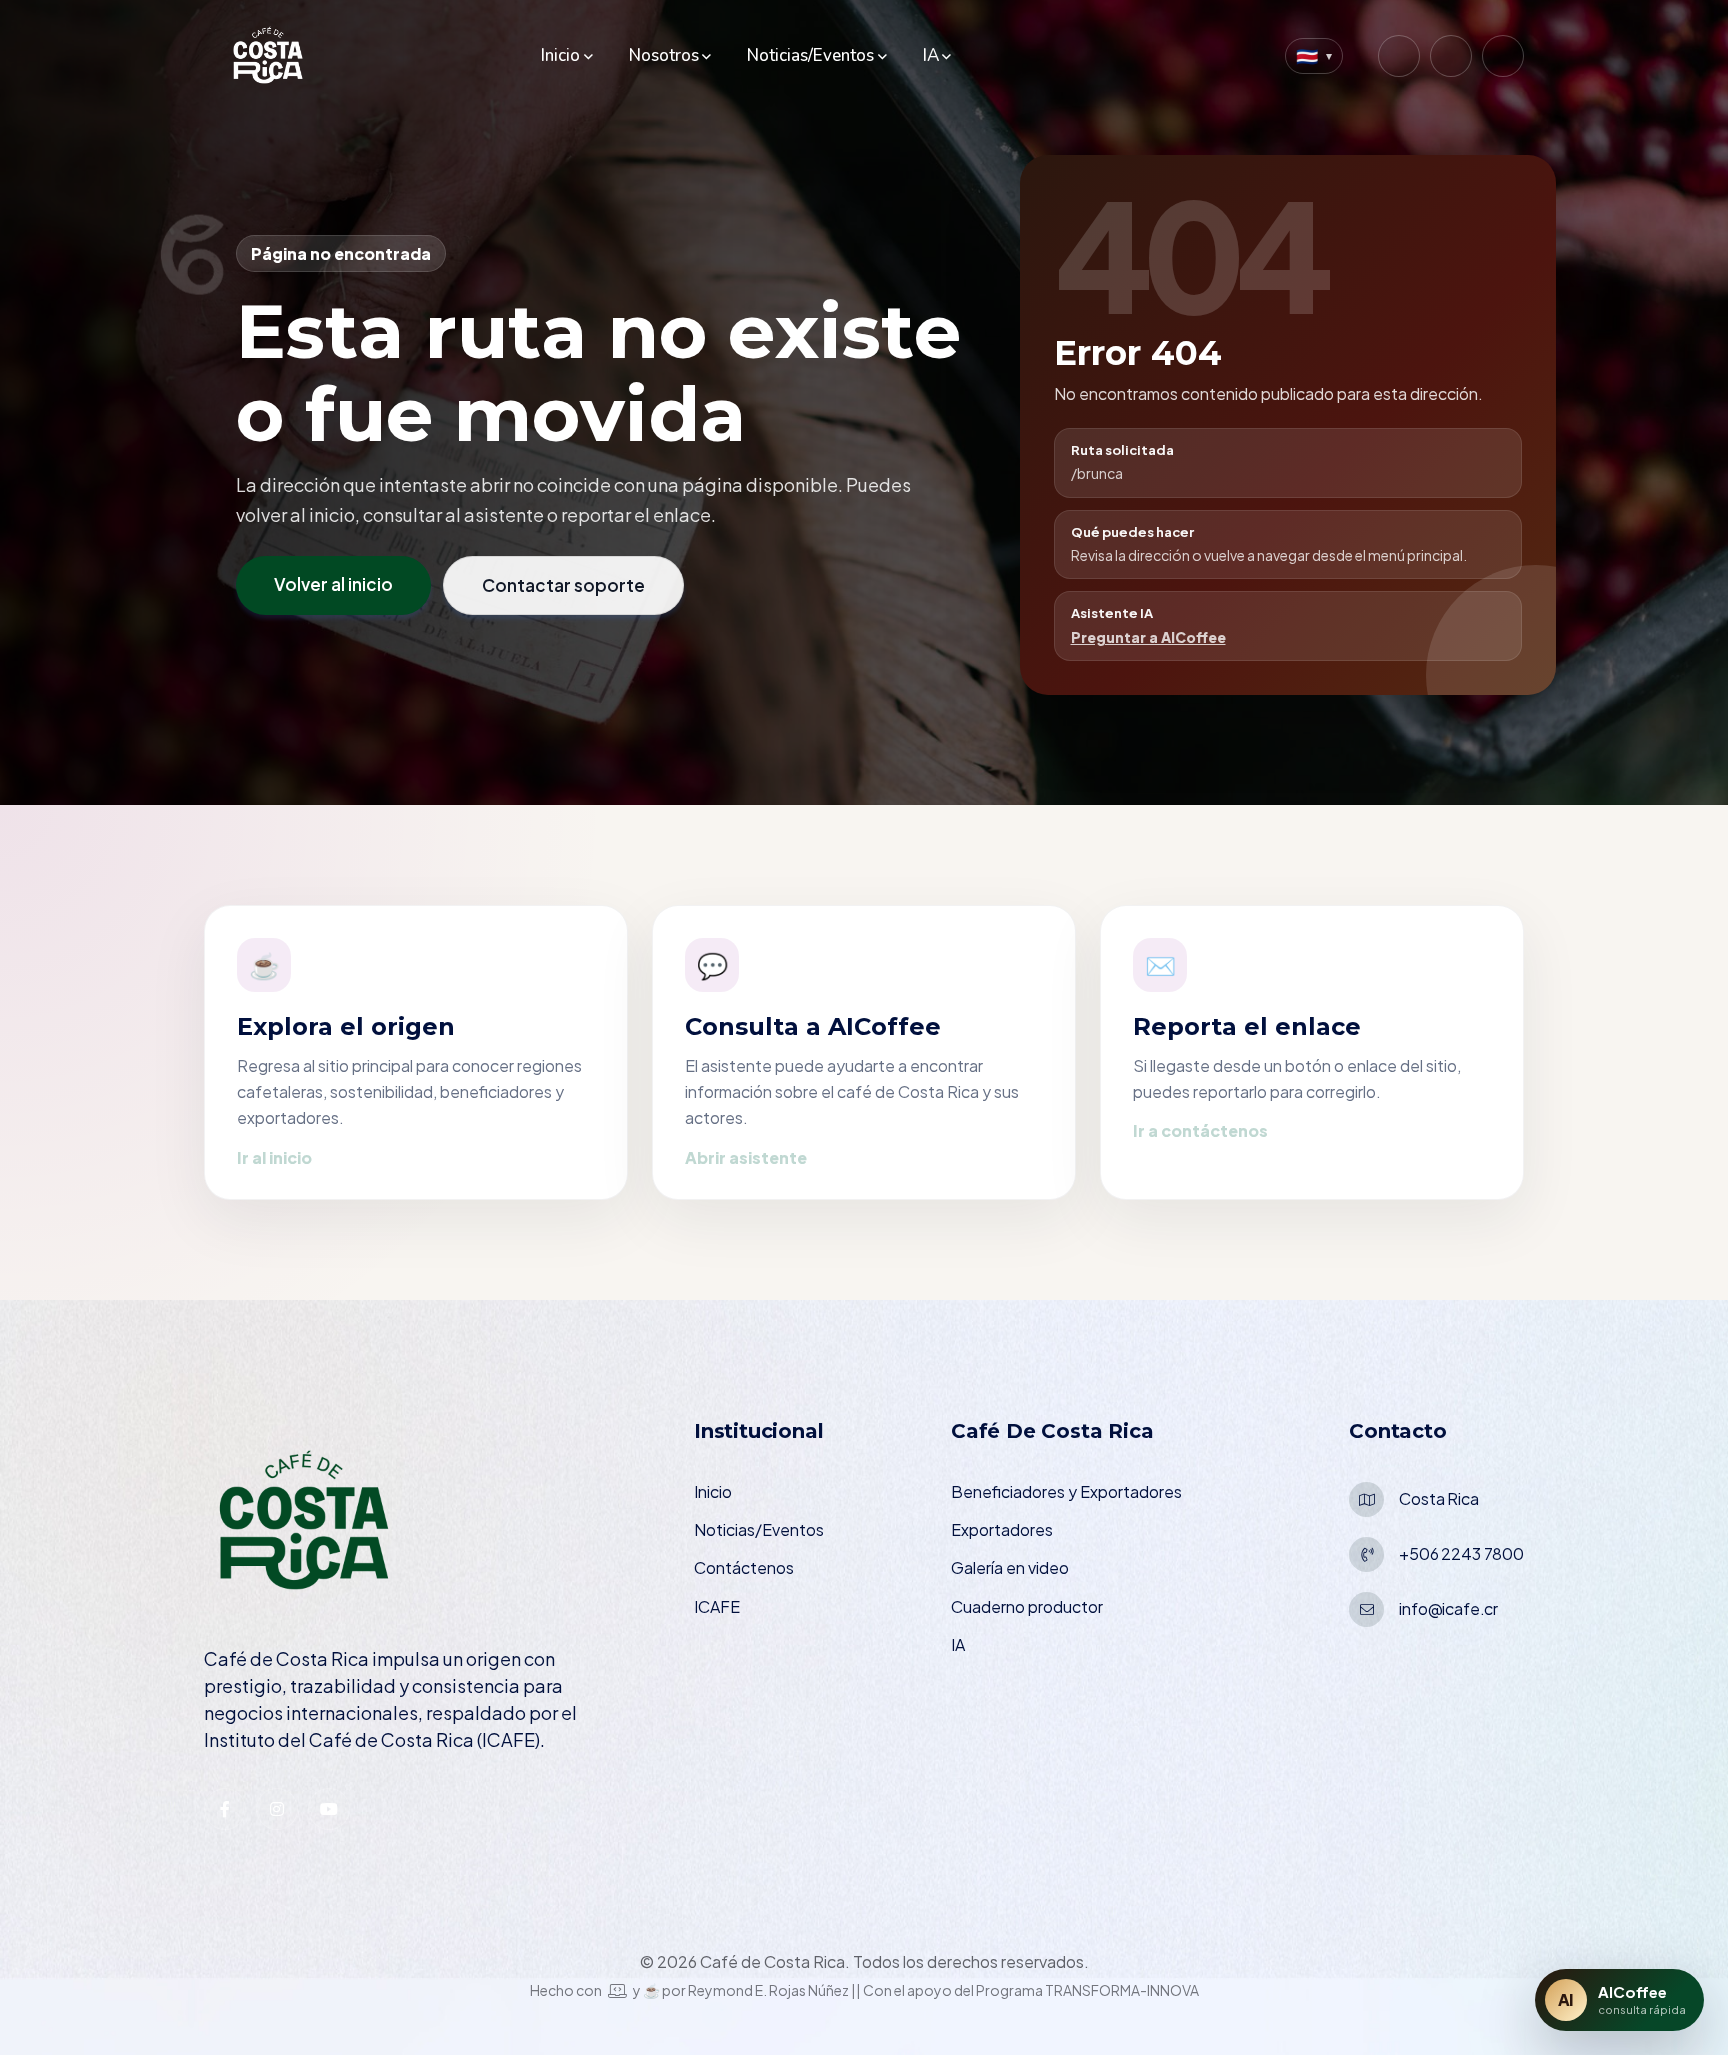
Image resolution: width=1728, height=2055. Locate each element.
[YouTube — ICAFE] (329, 1809)
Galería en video (1010, 1567)
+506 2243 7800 (1461, 1553)
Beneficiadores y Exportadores (1066, 1491)
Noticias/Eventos (810, 55)
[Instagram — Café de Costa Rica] (1399, 56)
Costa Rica (1438, 1498)
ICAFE (717, 1606)
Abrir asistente (746, 1157)
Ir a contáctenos (1200, 1130)
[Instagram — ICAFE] (277, 1809)
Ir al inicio (274, 1157)
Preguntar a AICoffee (1148, 637)
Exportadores (1002, 1529)
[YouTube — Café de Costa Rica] (1503, 56)
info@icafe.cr (1448, 1608)
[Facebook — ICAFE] (225, 1809)
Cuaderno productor (1027, 1606)
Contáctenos (744, 1567)
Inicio (560, 55)
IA (931, 55)
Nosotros (664, 55)
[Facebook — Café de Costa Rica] (1451, 56)
